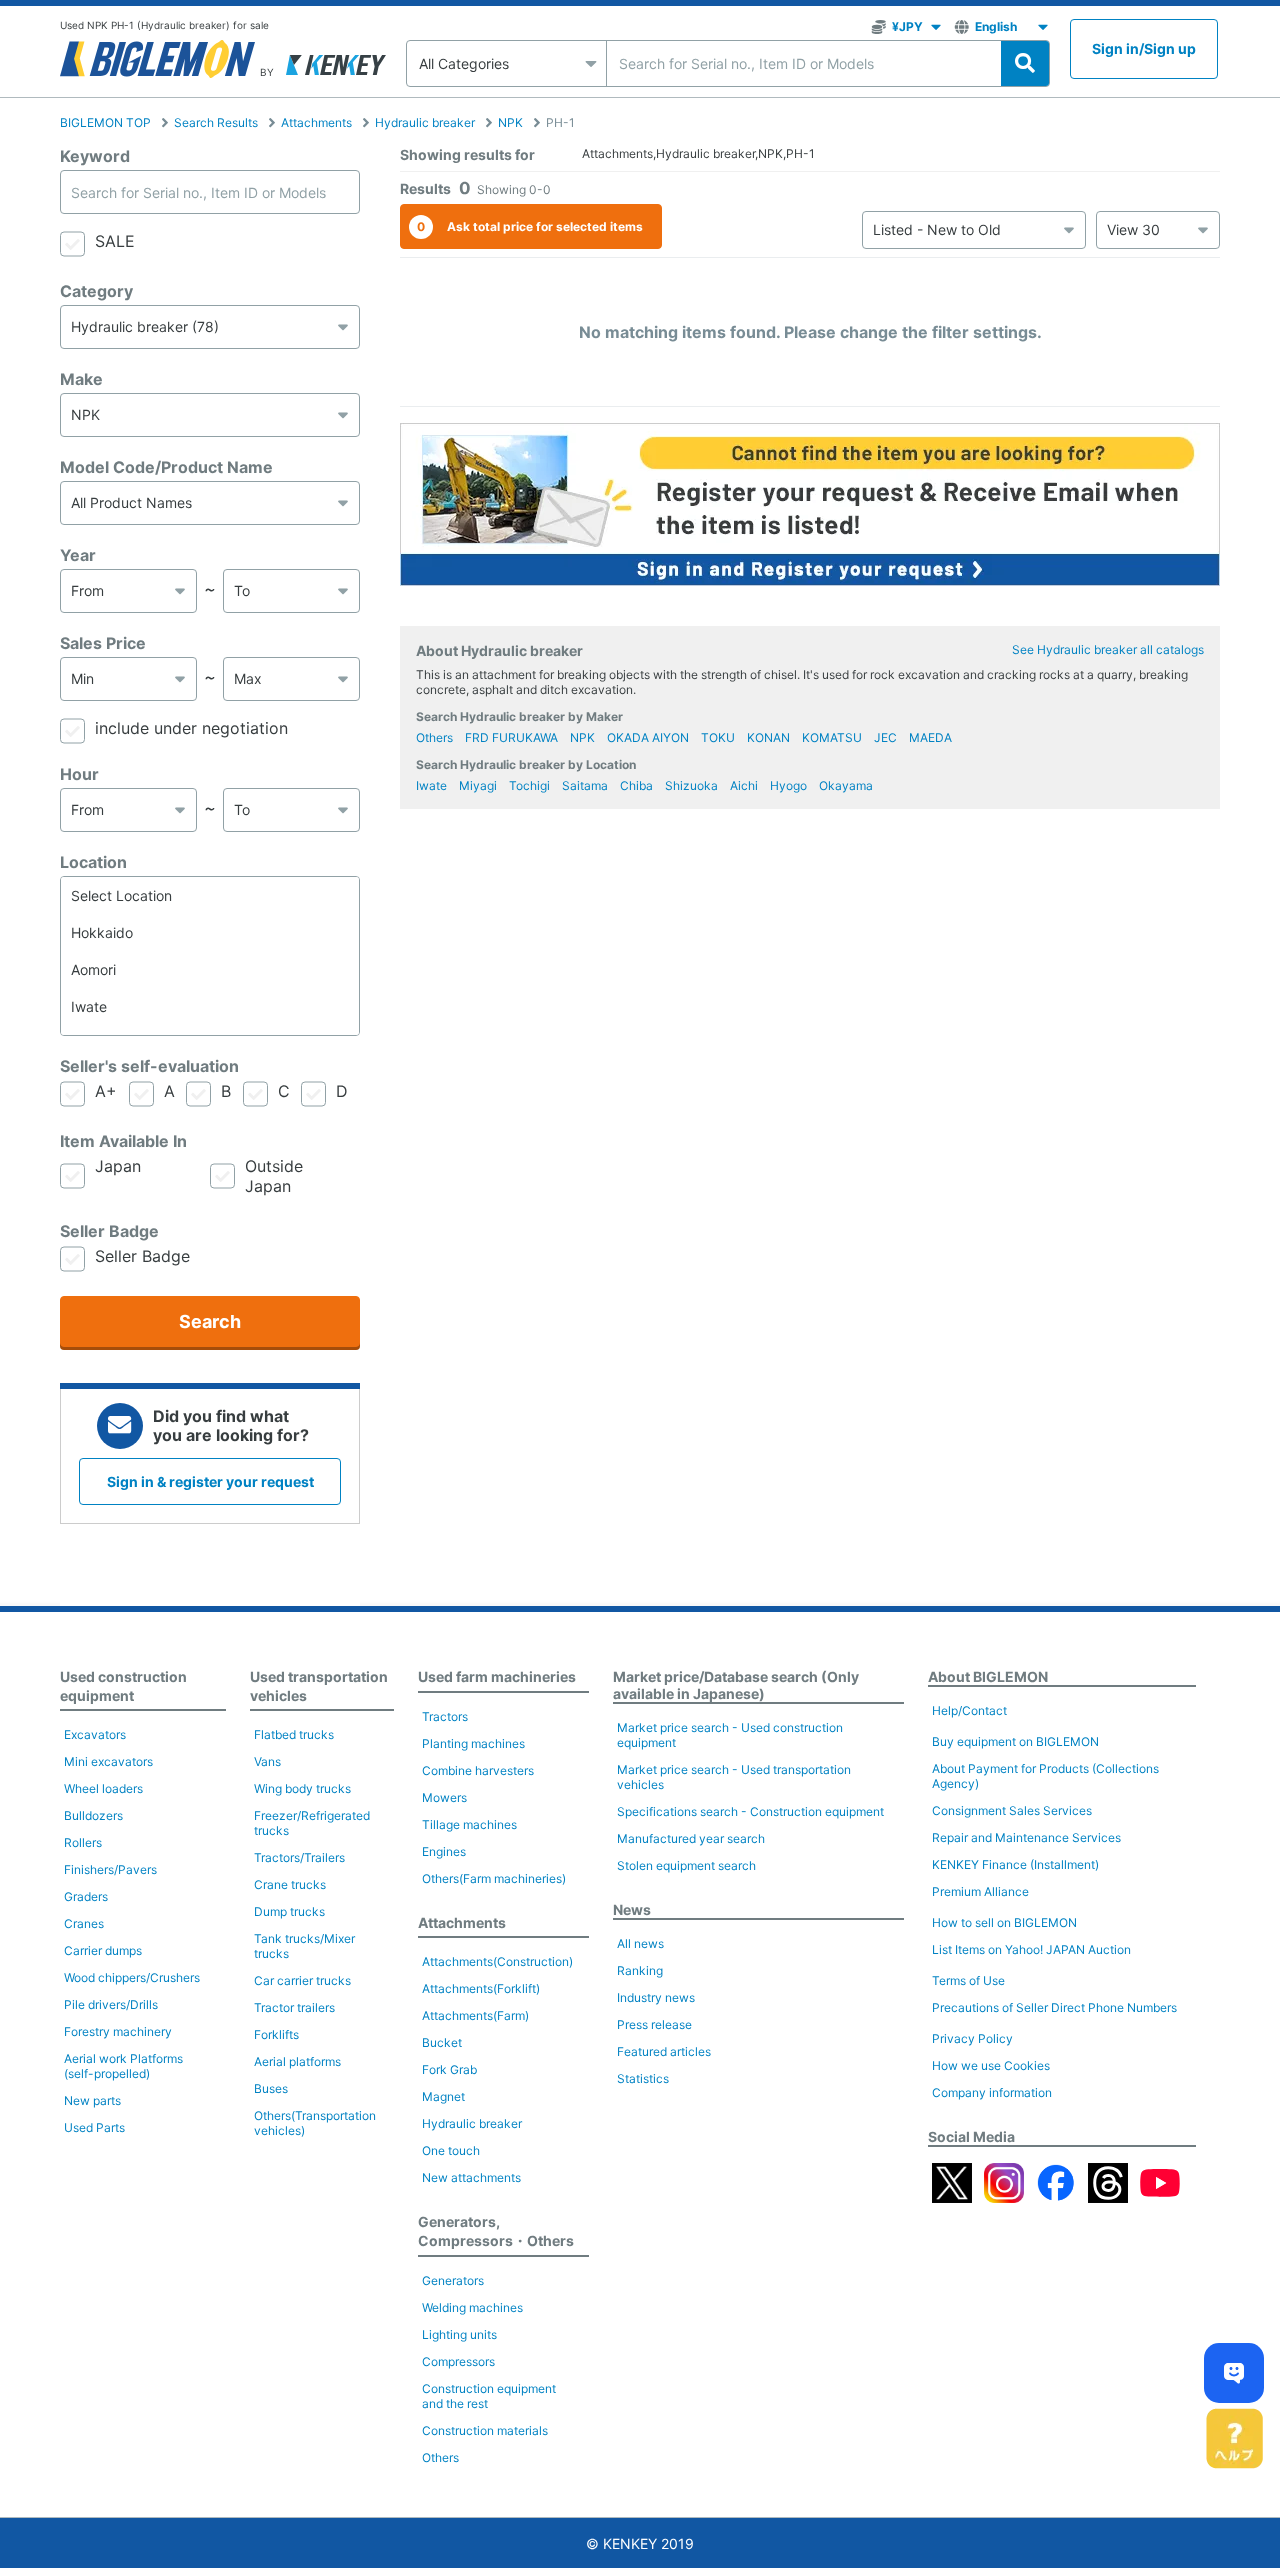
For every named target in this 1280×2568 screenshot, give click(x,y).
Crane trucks (290, 1884)
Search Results (216, 122)
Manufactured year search (691, 1838)
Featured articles (664, 2051)
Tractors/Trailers (299, 1857)
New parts (92, 2100)
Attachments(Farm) (475, 2015)
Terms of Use (968, 1980)
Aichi (744, 785)
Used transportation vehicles (319, 1686)
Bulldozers (93, 1815)
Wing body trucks (302, 1788)
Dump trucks (289, 1911)
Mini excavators (108, 1761)
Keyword (95, 156)
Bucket (442, 2042)
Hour (79, 774)
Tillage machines (469, 1824)
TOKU (718, 737)
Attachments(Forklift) (481, 1988)
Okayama (846, 785)
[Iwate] (210, 1006)
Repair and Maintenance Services (1026, 1837)
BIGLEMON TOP (105, 122)
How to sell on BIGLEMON (1004, 1922)
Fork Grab (449, 2069)
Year (78, 555)
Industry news (656, 1997)
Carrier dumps (103, 1950)
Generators (453, 2280)
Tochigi (529, 785)
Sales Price (103, 643)
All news (640, 1943)
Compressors (458, 2361)
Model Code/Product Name (166, 467)
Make (81, 379)
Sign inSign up (1144, 48)
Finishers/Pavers (110, 1869)
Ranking (640, 1970)
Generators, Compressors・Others (496, 2231)
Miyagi (478, 785)
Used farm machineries (497, 1676)
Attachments (316, 122)
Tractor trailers (294, 2007)
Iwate (431, 785)
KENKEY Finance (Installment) (1015, 1864)
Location (93, 862)
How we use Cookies (991, 2065)
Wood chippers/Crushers (132, 1977)
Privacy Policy (972, 2038)
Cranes (84, 1923)
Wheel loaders (103, 1788)
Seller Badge (109, 1231)
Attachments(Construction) (497, 1961)
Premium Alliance (980, 1891)
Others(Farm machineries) (494, 1878)
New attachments (471, 2177)
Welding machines (472, 2307)
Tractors (445, 1716)
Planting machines (473, 1743)
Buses (271, 2088)
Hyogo (788, 785)
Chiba (636, 785)
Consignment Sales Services (1012, 1810)
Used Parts (94, 2127)
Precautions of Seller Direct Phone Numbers (1054, 2007)
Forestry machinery (118, 2031)
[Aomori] (210, 969)
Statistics (643, 2078)
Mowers (444, 1797)
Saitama (585, 785)
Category (96, 291)
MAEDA (930, 737)
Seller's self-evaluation (149, 1066)
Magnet (443, 2096)
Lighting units (459, 2334)
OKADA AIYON (648, 737)
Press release (654, 2024)
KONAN (768, 737)
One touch (451, 2150)
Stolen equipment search (686, 1865)
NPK (510, 122)
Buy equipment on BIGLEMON (1015, 1741)
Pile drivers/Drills (111, 2004)
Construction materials (485, 2430)
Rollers (83, 1842)
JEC (885, 737)
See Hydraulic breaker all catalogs (1108, 649)
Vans (267, 1761)
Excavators (95, 1734)
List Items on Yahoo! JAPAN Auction (1031, 1949)
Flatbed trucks (294, 1734)
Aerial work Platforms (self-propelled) (123, 2066)
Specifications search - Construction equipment (750, 1811)
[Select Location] (210, 895)
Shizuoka (691, 785)
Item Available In (123, 1141)
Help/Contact (969, 1710)
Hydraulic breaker (425, 122)
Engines (444, 1851)
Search (210, 1321)
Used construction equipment (123, 1686)
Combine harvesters (478, 1770)
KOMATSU (832, 737)
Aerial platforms (297, 2061)
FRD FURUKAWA (511, 737)
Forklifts (276, 2034)
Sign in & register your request (210, 1481)
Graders (86, 1896)
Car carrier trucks (302, 1980)
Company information (992, 2092)
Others (434, 737)
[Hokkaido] (210, 932)
